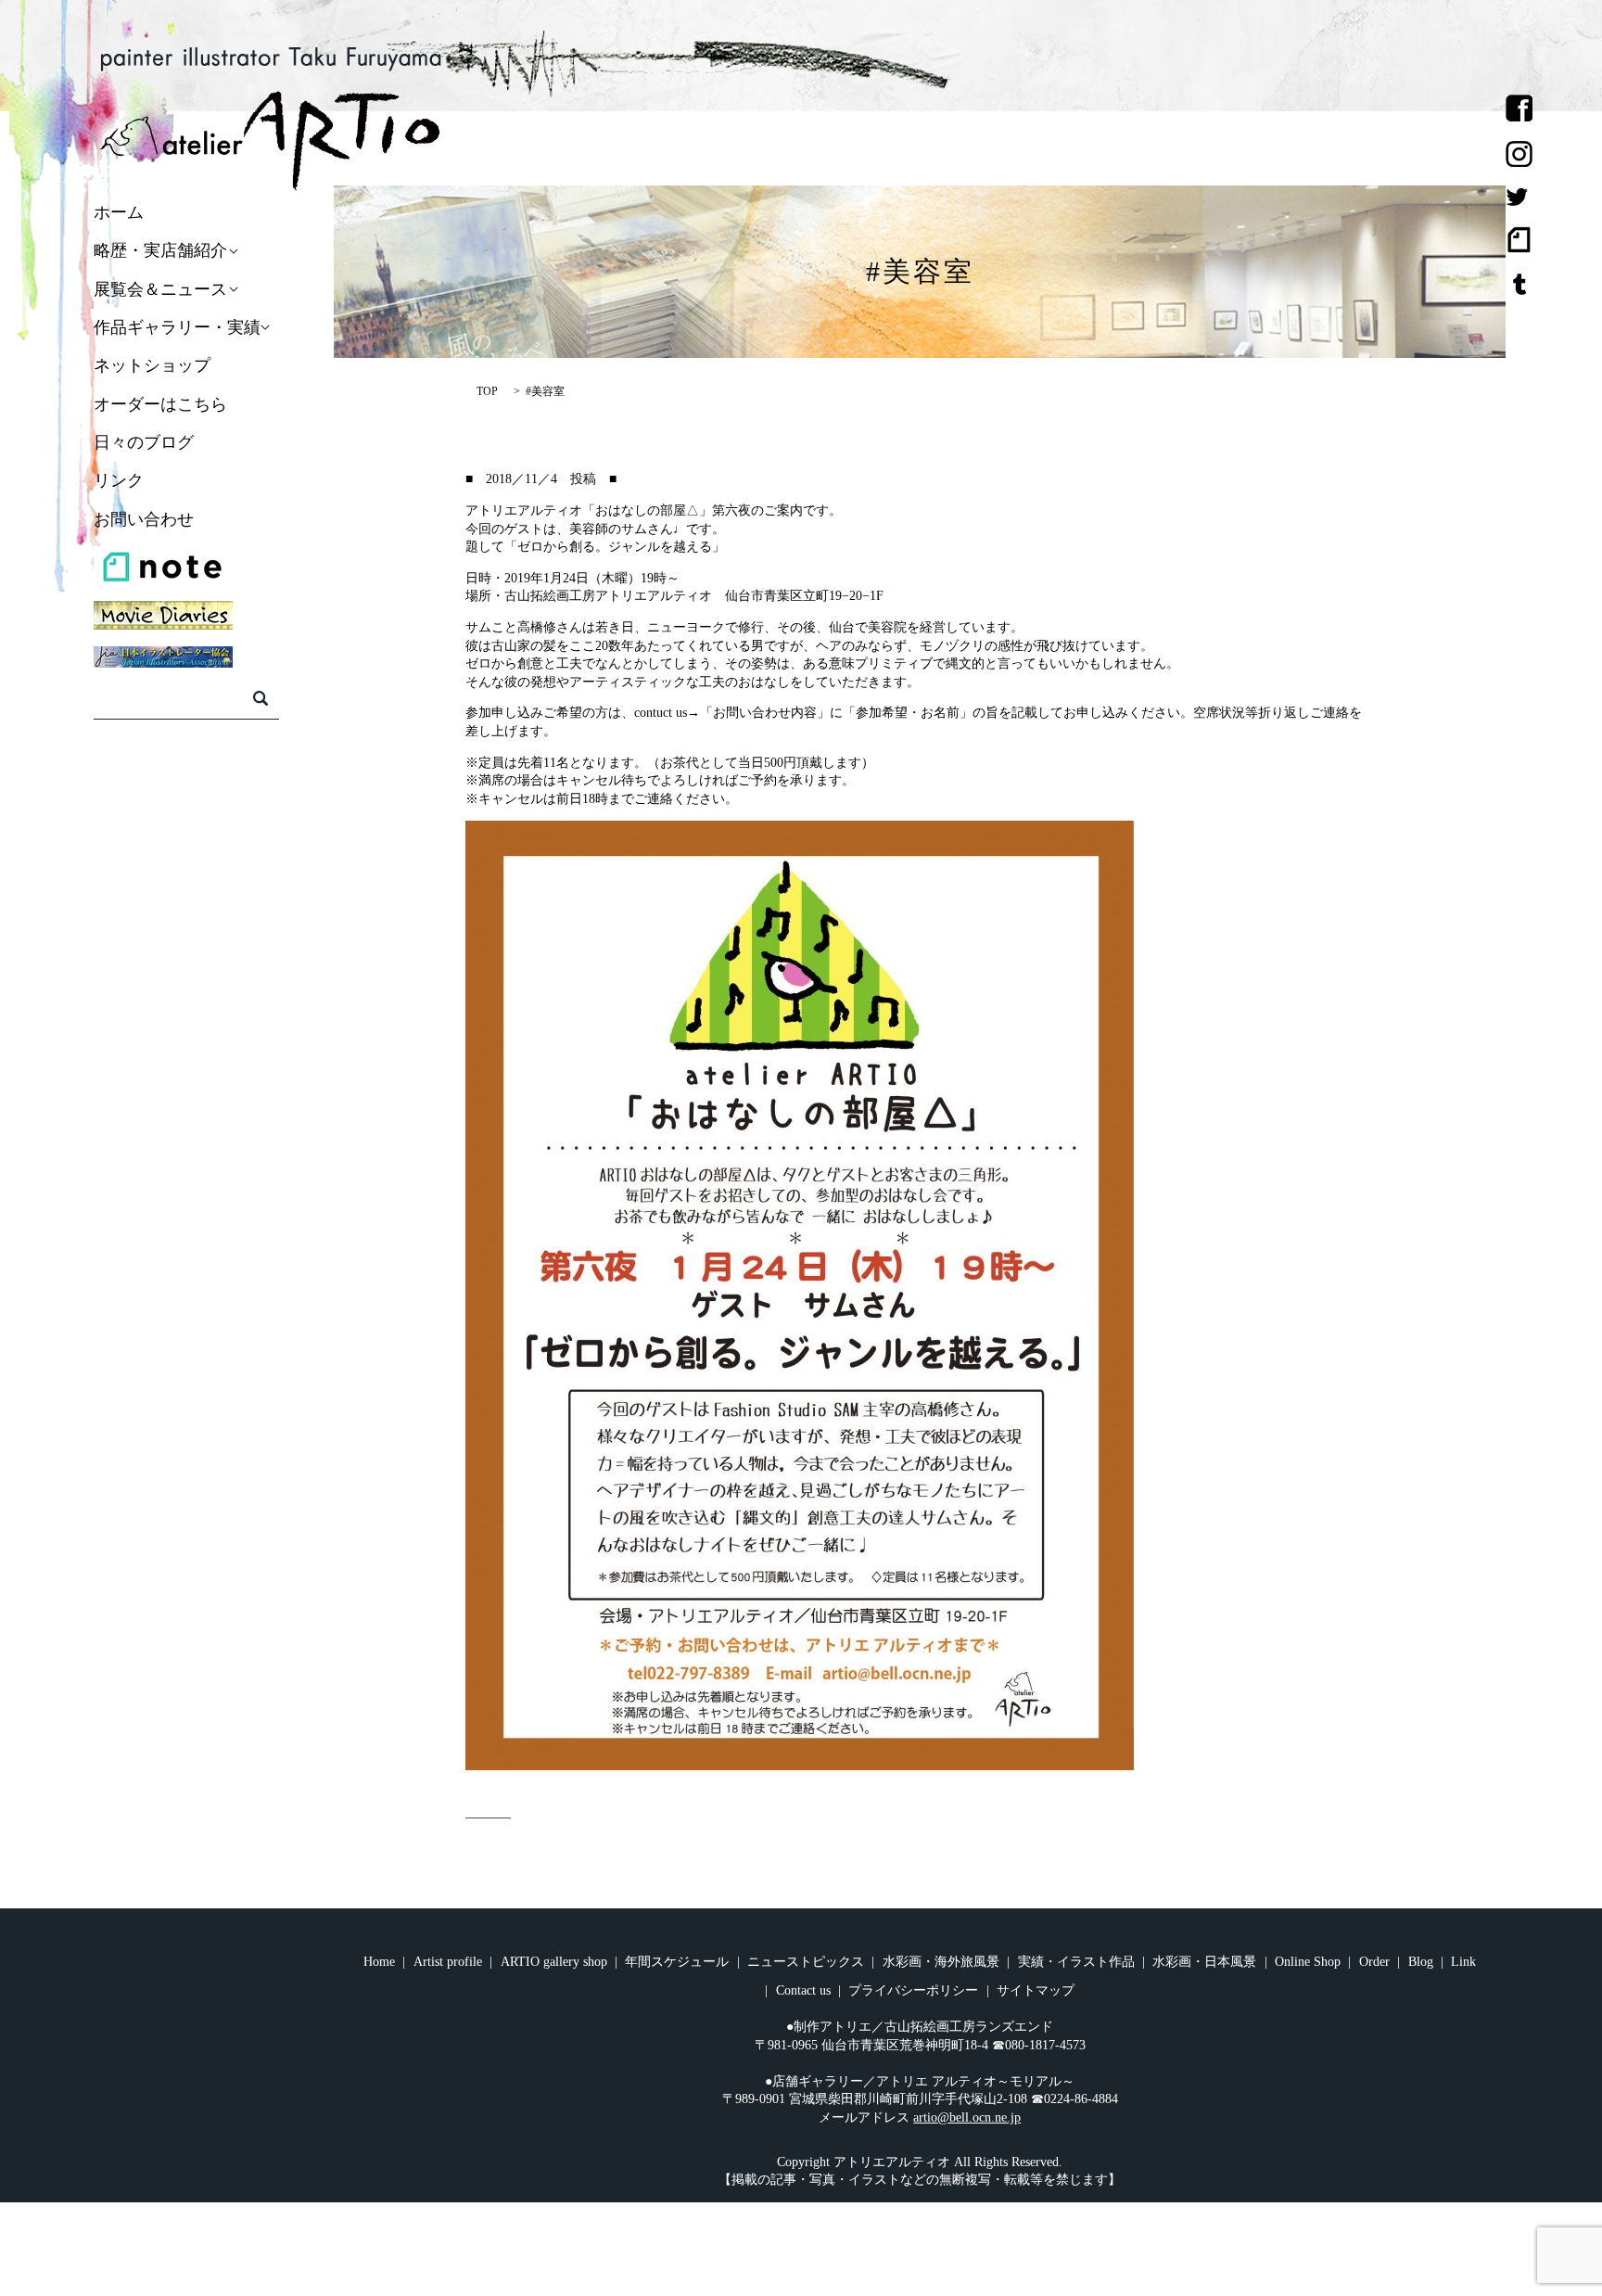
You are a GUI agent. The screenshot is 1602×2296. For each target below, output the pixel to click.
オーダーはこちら (160, 404)
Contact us (803, 1990)
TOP (487, 391)
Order (1374, 1962)
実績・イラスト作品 (1076, 1962)
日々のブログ (144, 442)
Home (379, 1962)
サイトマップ (1036, 1990)
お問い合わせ (144, 519)
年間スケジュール (677, 1962)
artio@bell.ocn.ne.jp (967, 2117)
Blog (1421, 1962)
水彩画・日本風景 (1204, 1962)
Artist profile (448, 1962)
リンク (119, 481)
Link (1463, 1962)
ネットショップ (152, 366)
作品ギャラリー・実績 (177, 327)
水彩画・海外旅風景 (941, 1962)
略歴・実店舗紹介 (160, 251)
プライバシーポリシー (913, 1990)
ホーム (119, 212)
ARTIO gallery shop (554, 1962)
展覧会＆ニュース (160, 289)
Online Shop (1308, 1962)
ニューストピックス (806, 1962)
